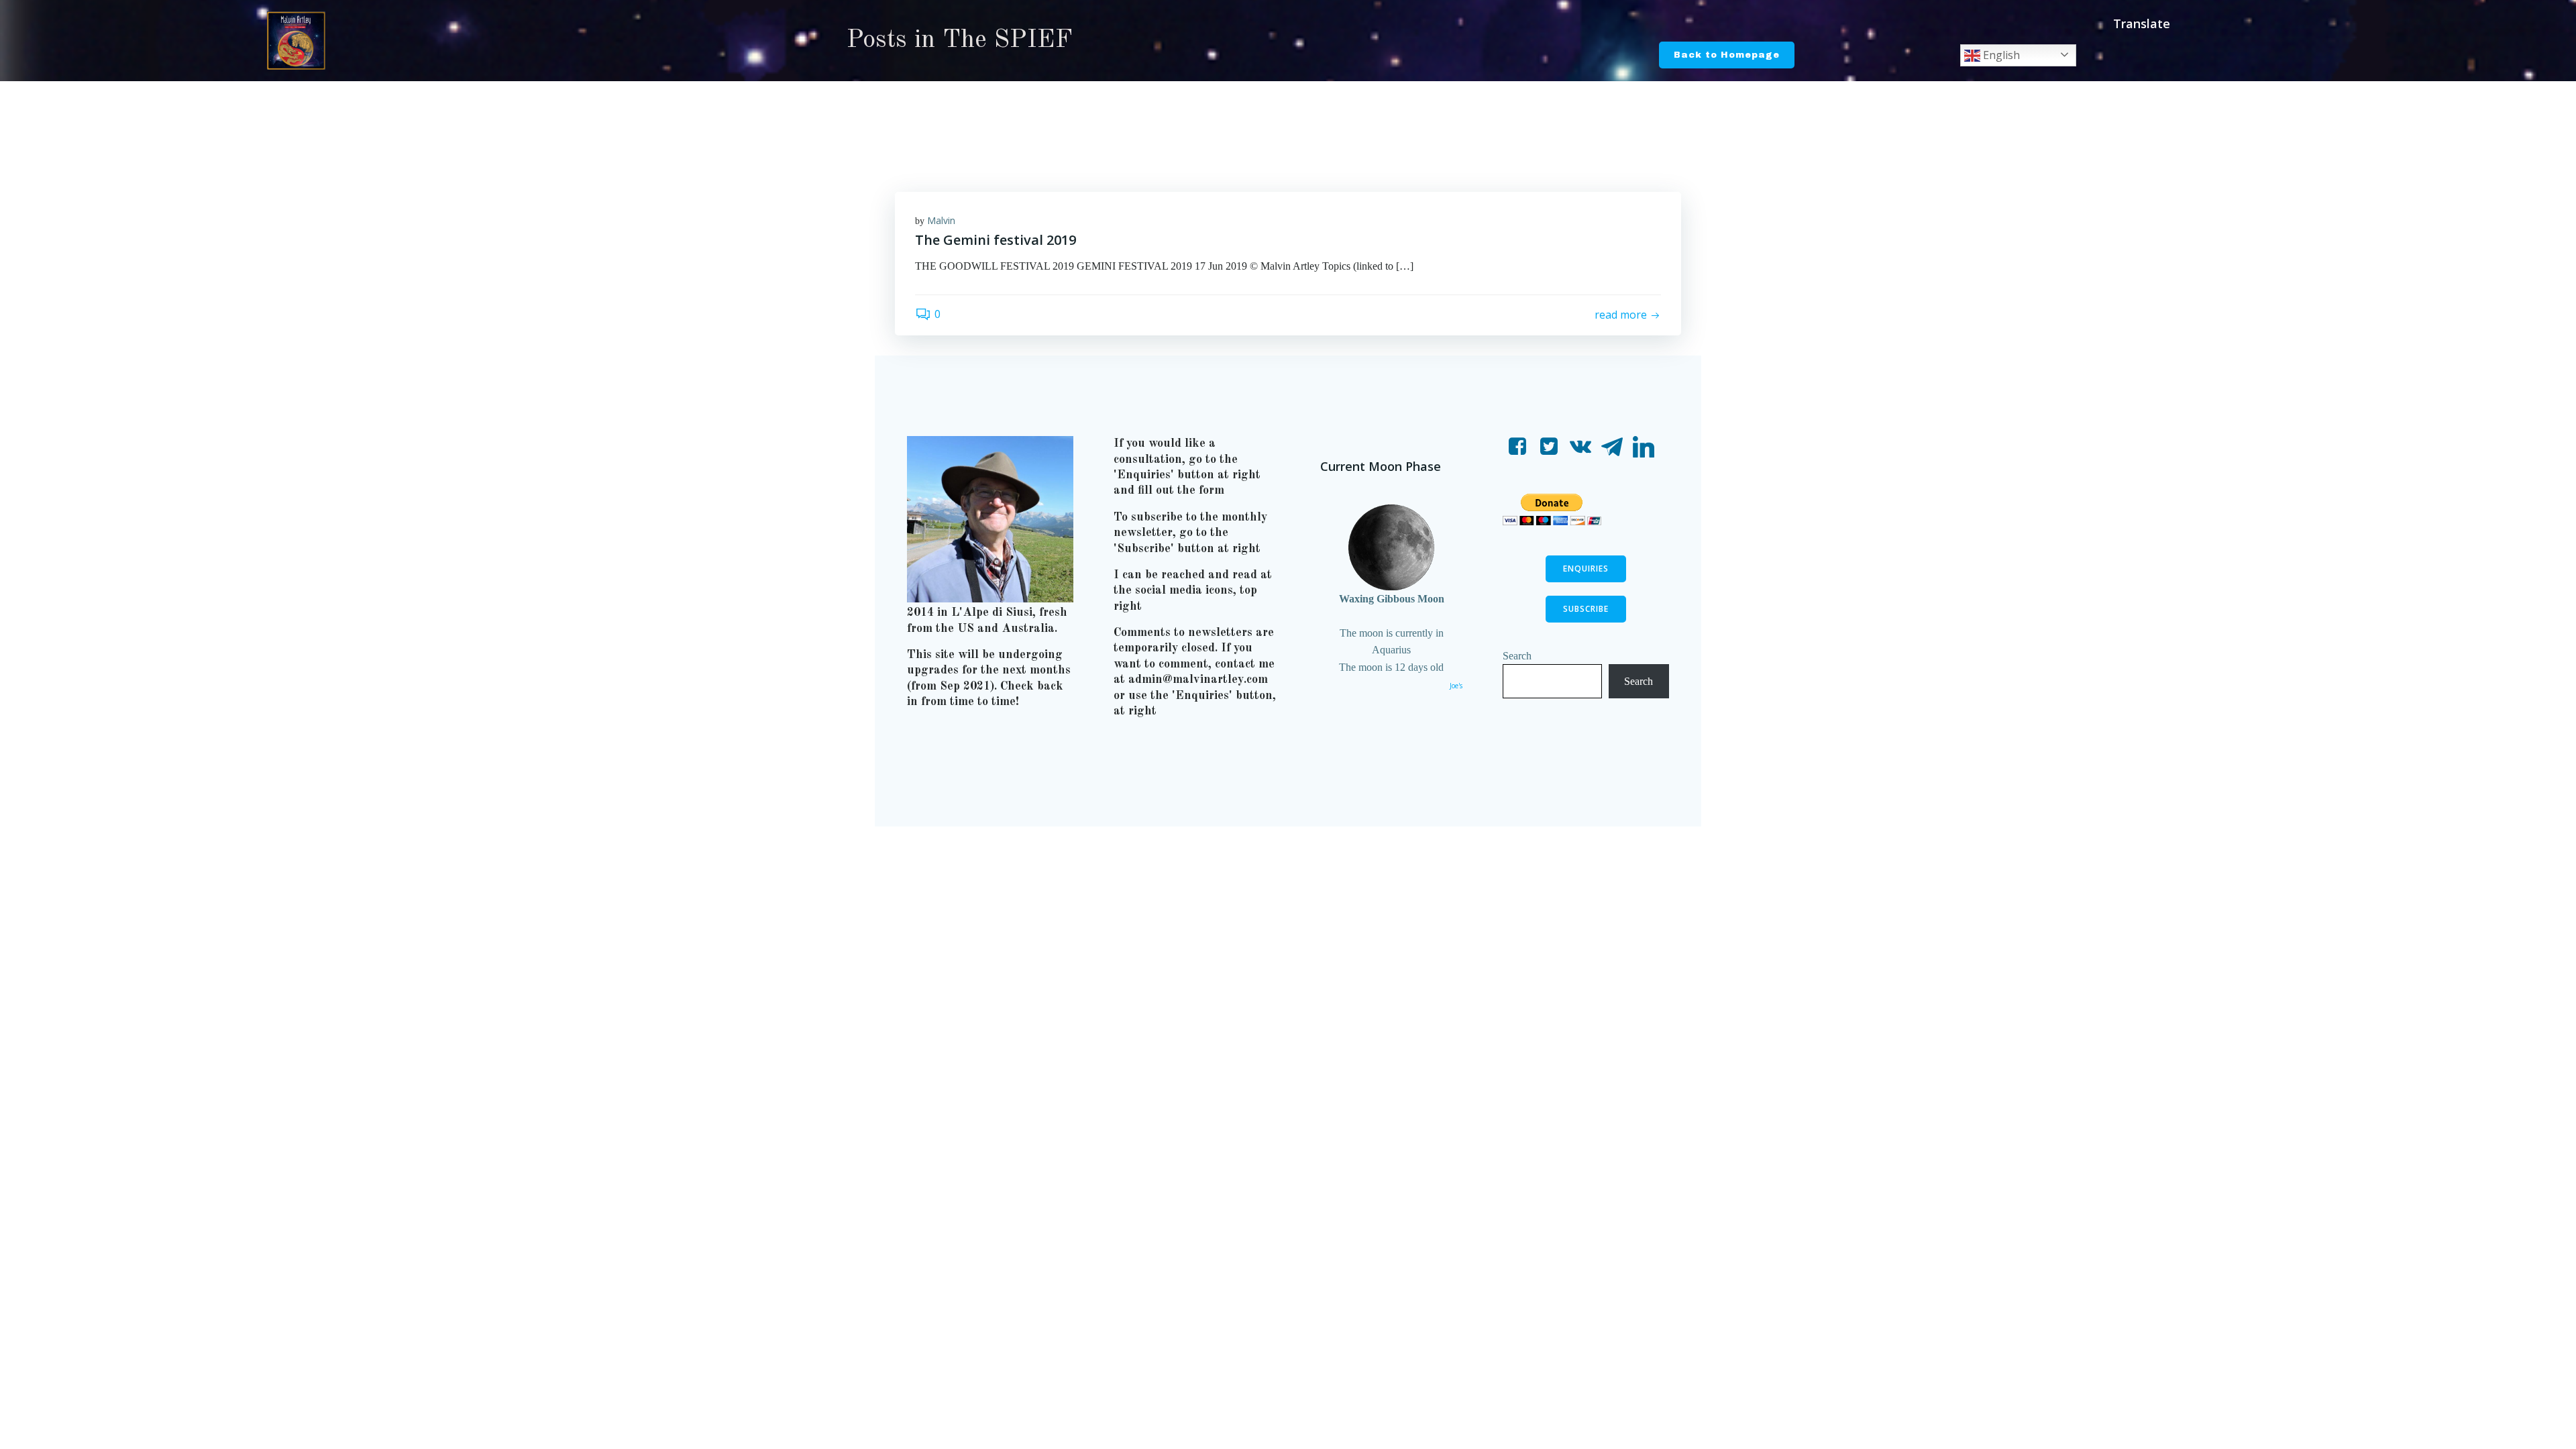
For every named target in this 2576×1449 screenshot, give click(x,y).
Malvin (941, 220)
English (2000, 55)
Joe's (1456, 686)
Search (1517, 656)
